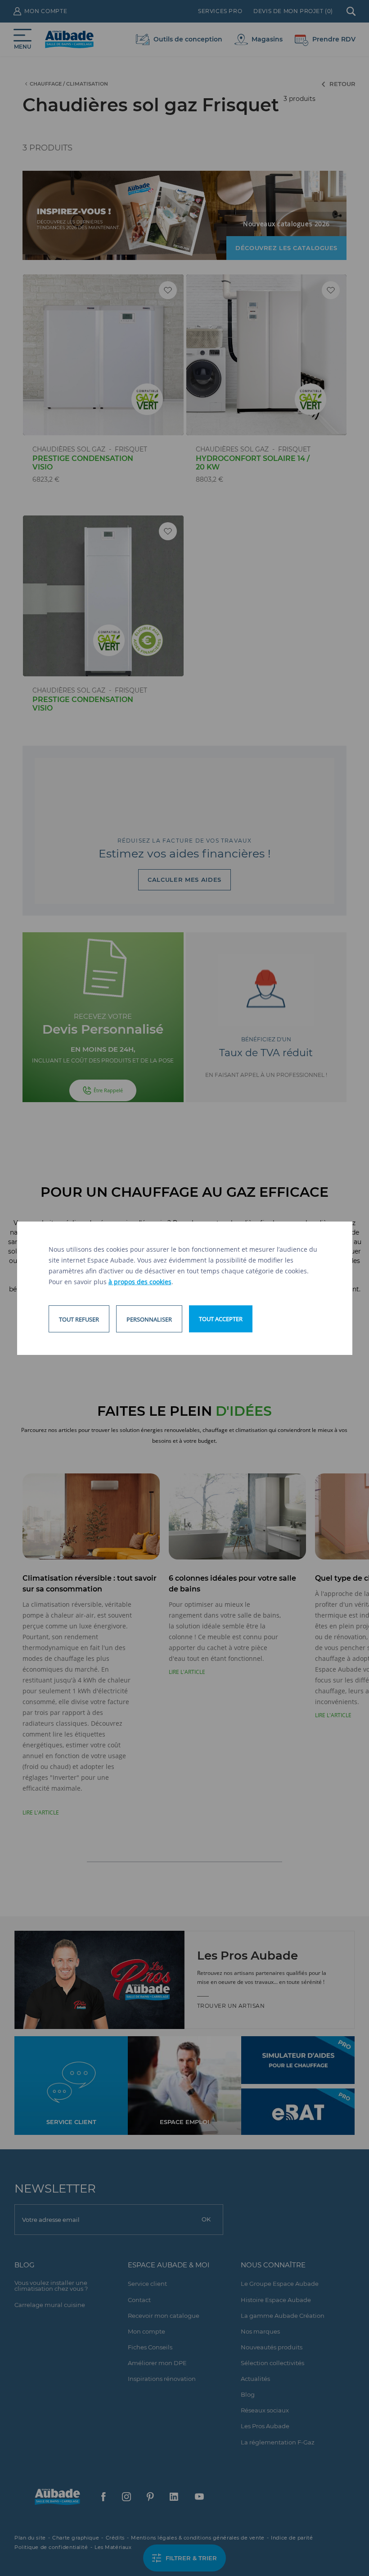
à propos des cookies (140, 1282)
